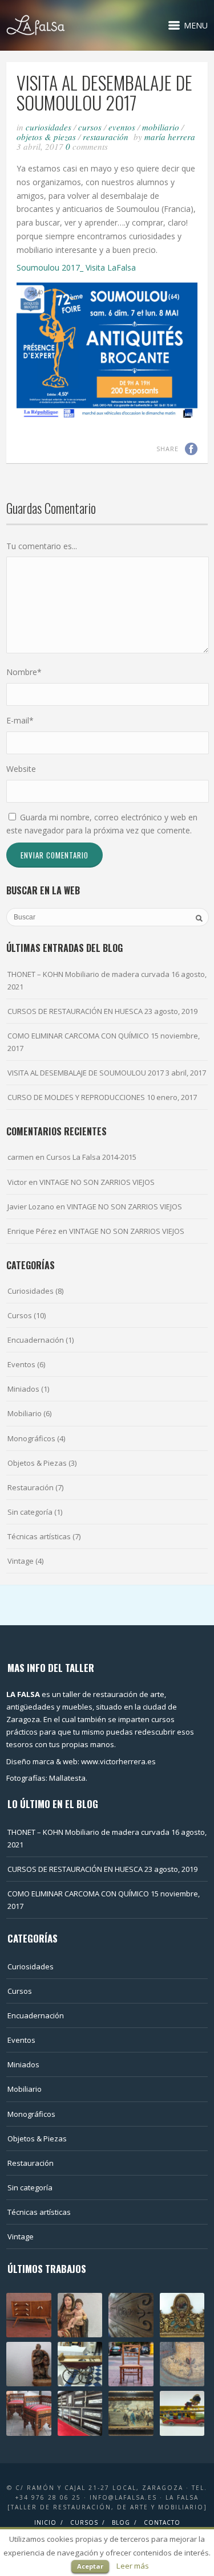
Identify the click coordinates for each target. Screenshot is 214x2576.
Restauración (106, 137)
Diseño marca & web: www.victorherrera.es (81, 1761)
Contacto (162, 2522)
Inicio (45, 2522)
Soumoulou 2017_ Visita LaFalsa (76, 267)
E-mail (20, 720)
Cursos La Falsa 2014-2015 (91, 1157)
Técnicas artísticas (39, 1536)
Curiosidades (49, 127)
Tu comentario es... (42, 546)
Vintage (21, 1561)
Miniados (23, 1389)
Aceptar (90, 2566)
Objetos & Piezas (46, 137)
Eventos (122, 127)
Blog (121, 2522)
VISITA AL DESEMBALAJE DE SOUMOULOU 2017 (86, 1073)
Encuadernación (36, 1340)
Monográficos (31, 1438)
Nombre (24, 672)
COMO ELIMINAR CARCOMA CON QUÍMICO (78, 1036)
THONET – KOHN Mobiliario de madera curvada (88, 974)
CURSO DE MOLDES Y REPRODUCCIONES (76, 1097)
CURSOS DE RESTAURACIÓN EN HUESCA (75, 1011)
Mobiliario (161, 127)
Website (21, 769)
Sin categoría (30, 1512)
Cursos (90, 127)
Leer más (133, 2566)
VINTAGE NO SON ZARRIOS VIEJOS (97, 1182)
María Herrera (170, 137)
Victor (17, 1182)
